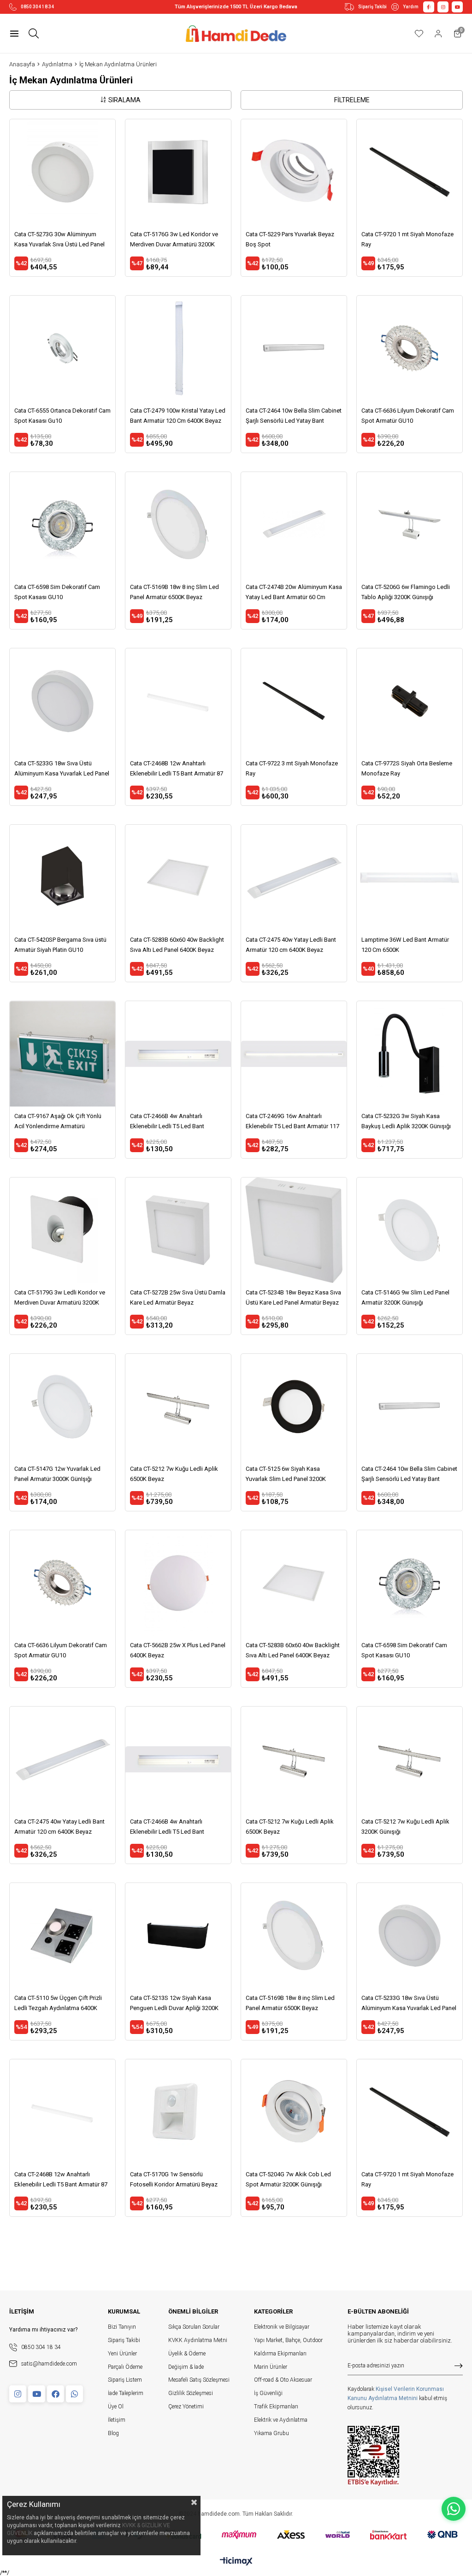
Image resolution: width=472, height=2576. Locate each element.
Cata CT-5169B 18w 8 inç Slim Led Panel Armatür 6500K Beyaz (174, 592)
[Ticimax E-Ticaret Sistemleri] (236, 2562)
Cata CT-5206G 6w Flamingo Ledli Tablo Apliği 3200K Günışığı (406, 592)
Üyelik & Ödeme (187, 2354)
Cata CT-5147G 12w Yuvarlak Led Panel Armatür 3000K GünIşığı (57, 1474)
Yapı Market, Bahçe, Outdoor (288, 2340)
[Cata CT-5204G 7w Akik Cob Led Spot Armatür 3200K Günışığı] (294, 2112)
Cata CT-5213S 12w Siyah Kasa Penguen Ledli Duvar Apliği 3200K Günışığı (174, 2004)
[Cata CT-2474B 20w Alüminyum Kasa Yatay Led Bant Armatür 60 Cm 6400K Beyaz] (294, 525)
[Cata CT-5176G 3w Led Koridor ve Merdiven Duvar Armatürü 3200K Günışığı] (178, 172)
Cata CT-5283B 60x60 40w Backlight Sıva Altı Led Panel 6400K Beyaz (177, 945)
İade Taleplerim (126, 2393)
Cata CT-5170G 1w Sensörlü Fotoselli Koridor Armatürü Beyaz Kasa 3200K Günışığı (174, 2180)
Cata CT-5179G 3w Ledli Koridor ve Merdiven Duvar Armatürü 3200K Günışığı (60, 1298)
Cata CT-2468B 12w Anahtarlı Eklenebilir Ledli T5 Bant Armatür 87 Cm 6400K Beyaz (177, 769)
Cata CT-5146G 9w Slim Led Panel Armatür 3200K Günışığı (405, 1297)
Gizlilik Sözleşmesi (191, 2393)
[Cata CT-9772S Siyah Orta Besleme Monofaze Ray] (410, 701)
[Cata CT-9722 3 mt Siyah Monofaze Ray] (294, 701)
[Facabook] (56, 2394)
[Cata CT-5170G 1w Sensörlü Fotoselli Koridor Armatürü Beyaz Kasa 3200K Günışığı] (178, 2112)
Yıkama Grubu (271, 2433)
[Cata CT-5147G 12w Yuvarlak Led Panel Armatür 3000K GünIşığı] (62, 1407)
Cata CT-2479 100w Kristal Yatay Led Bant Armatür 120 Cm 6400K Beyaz (178, 416)
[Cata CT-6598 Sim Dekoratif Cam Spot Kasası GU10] (62, 525)
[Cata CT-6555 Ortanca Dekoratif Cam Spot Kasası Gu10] (62, 348)
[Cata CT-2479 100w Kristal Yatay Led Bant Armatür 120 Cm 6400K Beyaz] (178, 348)
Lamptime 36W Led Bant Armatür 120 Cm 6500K (405, 945)
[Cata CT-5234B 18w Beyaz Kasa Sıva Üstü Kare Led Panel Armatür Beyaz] (294, 1230)
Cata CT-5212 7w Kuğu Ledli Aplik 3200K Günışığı (405, 1827)
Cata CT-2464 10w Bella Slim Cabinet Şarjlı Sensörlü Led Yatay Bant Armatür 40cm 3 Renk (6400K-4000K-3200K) (294, 417)
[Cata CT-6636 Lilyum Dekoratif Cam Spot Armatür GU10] (410, 348)
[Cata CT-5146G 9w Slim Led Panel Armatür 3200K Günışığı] (410, 1230)
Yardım (411, 7)
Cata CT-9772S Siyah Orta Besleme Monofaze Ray (407, 768)
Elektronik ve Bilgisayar (282, 2327)
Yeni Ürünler (122, 2354)
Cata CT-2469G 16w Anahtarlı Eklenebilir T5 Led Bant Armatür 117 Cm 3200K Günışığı (292, 1122)
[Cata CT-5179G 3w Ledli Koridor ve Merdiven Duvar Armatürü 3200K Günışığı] (62, 1230)
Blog (113, 2433)
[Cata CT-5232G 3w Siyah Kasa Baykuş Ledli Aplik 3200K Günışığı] (410, 1054)
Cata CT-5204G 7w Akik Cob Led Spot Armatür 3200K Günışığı (288, 2179)
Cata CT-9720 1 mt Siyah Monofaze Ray (407, 239)
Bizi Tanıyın (122, 2327)
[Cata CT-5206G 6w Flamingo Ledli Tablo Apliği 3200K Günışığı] (410, 525)
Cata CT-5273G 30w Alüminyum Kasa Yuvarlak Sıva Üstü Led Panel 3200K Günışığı (59, 240)
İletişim (117, 2420)
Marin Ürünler (271, 2367)
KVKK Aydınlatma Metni (198, 2340)
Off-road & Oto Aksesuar (283, 2380)
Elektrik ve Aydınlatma (281, 2420)
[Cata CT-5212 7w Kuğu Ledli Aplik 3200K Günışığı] (410, 1759)
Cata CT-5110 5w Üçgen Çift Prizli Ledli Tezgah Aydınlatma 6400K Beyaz (58, 2004)
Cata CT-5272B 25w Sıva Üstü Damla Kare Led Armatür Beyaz (178, 1297)
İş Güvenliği (268, 2393)
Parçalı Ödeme (125, 2367)
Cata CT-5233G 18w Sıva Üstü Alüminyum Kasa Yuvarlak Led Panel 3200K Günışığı (62, 769)
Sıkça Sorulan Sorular (194, 2327)
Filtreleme (352, 100)
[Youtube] (37, 2394)
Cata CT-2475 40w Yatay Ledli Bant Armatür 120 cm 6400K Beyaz (291, 945)
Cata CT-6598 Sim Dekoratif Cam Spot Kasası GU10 (57, 592)
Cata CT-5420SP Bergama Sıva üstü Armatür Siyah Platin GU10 (60, 945)
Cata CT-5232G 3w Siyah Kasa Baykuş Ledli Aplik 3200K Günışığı (406, 1121)
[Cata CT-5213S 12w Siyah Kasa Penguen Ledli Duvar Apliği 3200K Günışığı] (178, 1936)
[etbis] (373, 2456)
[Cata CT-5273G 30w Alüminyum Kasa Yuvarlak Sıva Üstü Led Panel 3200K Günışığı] (62, 172)
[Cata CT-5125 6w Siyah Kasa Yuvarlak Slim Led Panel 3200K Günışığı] (294, 1407)
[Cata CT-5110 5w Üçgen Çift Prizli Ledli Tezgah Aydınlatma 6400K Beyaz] (62, 1936)
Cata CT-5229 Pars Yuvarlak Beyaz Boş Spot (290, 239)
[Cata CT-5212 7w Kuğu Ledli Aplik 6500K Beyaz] (178, 1407)
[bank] (236, 2535)
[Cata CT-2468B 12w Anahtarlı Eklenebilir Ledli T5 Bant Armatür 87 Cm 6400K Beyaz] (178, 701)
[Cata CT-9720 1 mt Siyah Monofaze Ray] (410, 172)
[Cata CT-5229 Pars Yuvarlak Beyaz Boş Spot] (294, 172)
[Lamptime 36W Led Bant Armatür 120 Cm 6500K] (410, 877)
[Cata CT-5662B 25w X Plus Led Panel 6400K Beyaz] (178, 1583)
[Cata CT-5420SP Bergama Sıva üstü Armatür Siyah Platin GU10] (62, 877)
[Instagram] (18, 2394)
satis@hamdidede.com (49, 2364)
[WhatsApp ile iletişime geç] (454, 2509)
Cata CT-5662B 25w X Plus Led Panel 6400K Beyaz (178, 1650)
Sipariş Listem (125, 2380)
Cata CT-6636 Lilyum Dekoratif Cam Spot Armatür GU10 (408, 416)
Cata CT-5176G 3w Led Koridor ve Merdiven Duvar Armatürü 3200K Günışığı (174, 240)
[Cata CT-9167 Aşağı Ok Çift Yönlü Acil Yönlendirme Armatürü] (62, 1054)
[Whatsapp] (74, 2394)
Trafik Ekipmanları (276, 2407)
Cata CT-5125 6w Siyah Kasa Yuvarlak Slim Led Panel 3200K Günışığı (286, 1475)
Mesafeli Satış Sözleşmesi (199, 2380)
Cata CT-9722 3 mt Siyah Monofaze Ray (292, 768)
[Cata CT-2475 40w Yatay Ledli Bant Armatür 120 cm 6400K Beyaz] (294, 877)
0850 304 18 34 (37, 7)
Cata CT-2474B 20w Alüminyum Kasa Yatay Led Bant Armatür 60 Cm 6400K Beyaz (294, 593)
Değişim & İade (186, 2367)
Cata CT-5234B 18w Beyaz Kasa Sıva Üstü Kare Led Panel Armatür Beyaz (293, 1297)
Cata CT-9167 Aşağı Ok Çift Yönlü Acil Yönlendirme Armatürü (58, 1121)
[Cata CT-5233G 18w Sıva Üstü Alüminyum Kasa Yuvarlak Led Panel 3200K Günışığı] (62, 701)
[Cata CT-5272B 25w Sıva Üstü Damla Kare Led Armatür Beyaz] (178, 1230)
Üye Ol (116, 2407)
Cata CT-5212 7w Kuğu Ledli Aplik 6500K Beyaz (174, 1474)
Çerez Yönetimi (186, 2407)
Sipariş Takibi (372, 7)
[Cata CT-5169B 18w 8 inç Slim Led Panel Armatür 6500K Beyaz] (178, 525)
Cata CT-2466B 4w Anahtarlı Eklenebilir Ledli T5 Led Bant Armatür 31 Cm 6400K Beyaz (167, 1122)
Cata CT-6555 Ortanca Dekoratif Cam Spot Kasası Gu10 (62, 416)
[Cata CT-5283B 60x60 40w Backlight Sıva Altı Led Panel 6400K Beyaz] (178, 877)
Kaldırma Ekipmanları (280, 2354)
